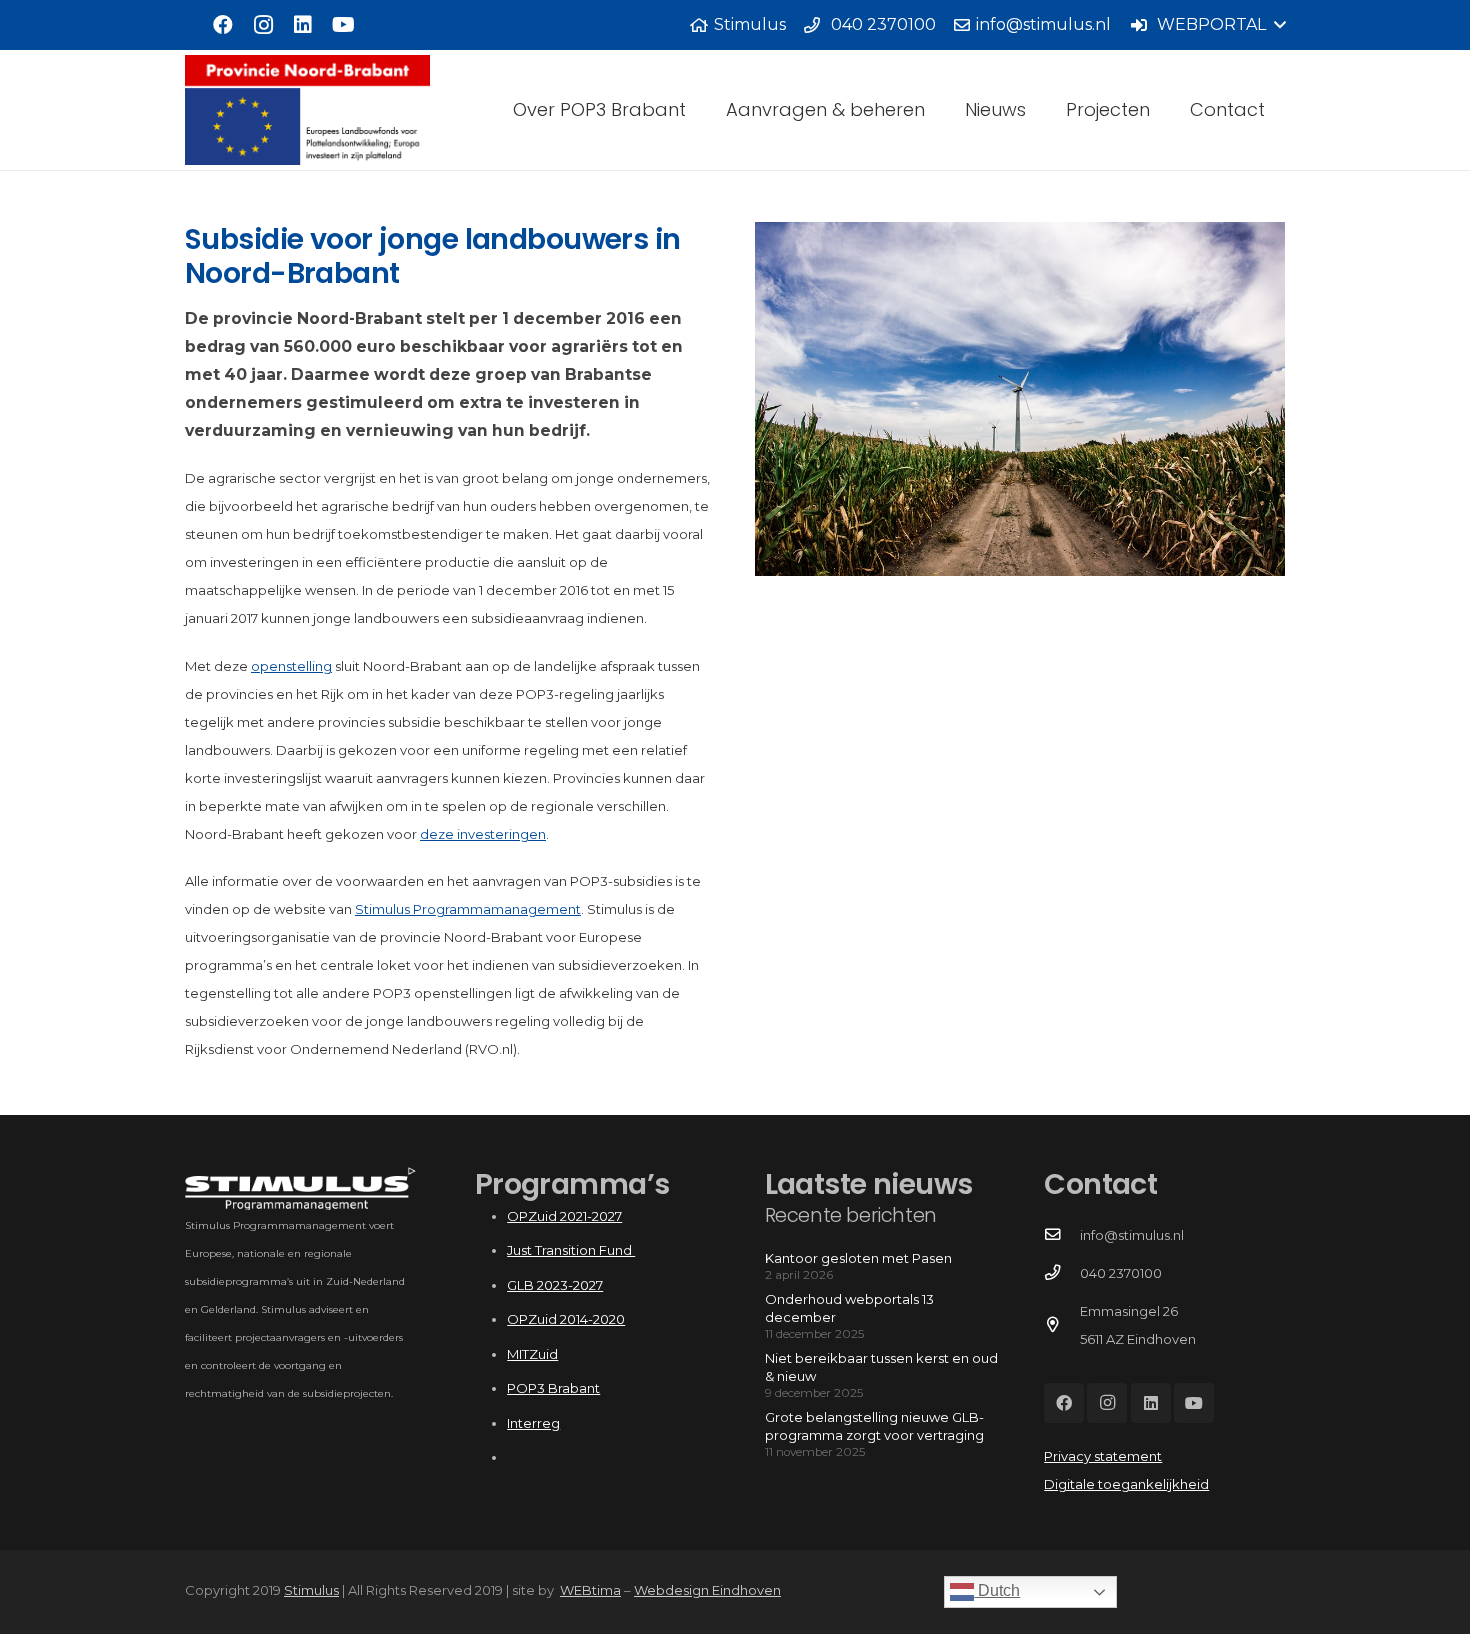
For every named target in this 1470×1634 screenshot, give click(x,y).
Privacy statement (1103, 1456)
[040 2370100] (1061, 1273)
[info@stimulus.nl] (1061, 1235)
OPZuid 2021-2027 (564, 1216)
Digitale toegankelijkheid (1126, 1484)
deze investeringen (483, 834)
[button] (1207, 25)
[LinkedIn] (303, 25)
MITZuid (532, 1354)
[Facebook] (223, 25)
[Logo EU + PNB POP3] (307, 110)
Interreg (533, 1423)
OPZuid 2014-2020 (566, 1319)
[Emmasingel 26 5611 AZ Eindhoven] (1061, 1325)
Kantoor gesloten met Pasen (858, 1258)
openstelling (291, 666)
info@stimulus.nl (1132, 1235)
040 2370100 (1121, 1273)
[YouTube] (343, 25)
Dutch (997, 1590)
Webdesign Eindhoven (707, 1590)
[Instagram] (263, 25)
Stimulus (311, 1590)
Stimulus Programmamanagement (468, 909)
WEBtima (590, 1590)
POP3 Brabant (553, 1388)
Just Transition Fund (571, 1250)
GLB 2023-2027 (555, 1285)
